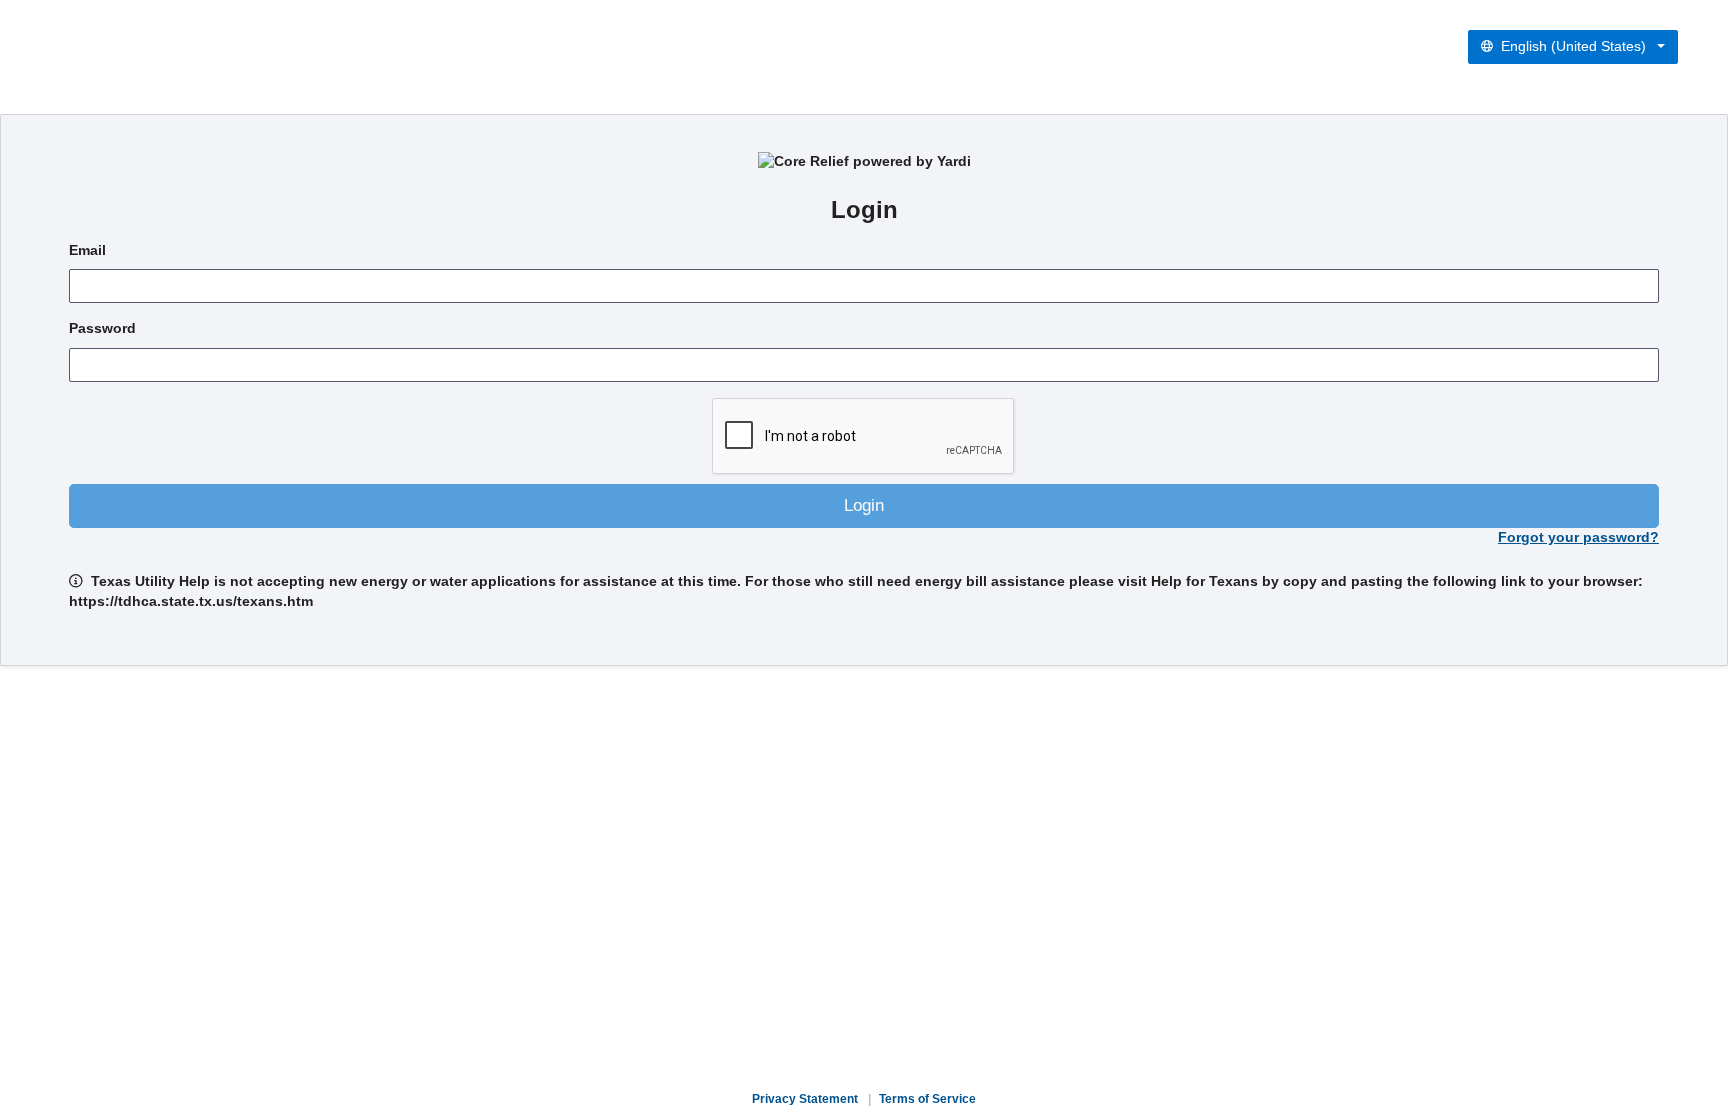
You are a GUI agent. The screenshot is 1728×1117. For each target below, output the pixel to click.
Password (102, 328)
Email (87, 250)
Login (864, 505)
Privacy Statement (805, 1099)
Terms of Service (927, 1099)
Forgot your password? (1578, 537)
